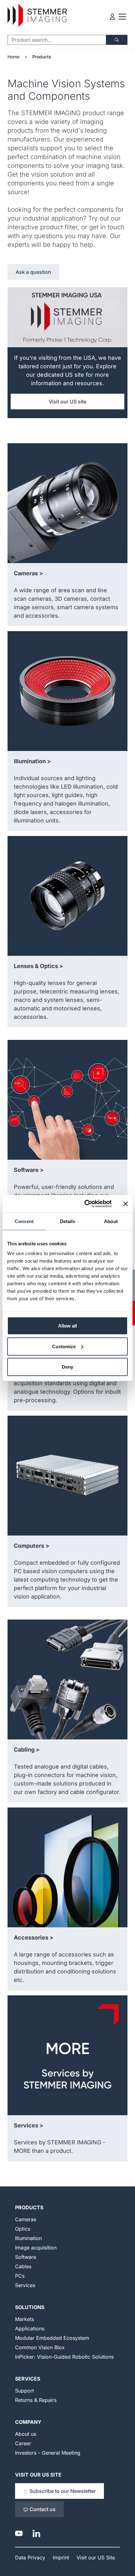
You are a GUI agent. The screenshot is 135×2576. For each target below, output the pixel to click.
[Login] (112, 17)
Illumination (28, 2238)
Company (28, 2422)
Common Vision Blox (40, 2347)
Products (42, 57)
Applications (30, 2329)
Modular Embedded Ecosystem (52, 2338)
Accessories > (34, 1937)
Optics (23, 2229)
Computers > (32, 1546)
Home (13, 57)
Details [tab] (68, 1221)
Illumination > (32, 761)
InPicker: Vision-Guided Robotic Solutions (64, 2357)
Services (25, 2285)
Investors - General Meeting (48, 2453)
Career (23, 2443)
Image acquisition (36, 2248)
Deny (67, 1367)
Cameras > (28, 573)
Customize (64, 1346)
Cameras (26, 2219)
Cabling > (27, 1750)
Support (24, 2391)
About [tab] (111, 1221)
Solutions (30, 2307)
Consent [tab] (24, 1221)
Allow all (67, 1326)
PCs (20, 2276)
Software (26, 2257)
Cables (23, 2266)
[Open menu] (122, 17)
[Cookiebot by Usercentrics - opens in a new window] (85, 1204)
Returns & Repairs (36, 2400)
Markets (24, 2319)
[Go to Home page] (37, 16)
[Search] (117, 40)
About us (26, 2434)
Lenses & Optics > (38, 966)
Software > (29, 1170)
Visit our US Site (38, 2475)
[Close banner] (126, 1204)
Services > (29, 2125)
